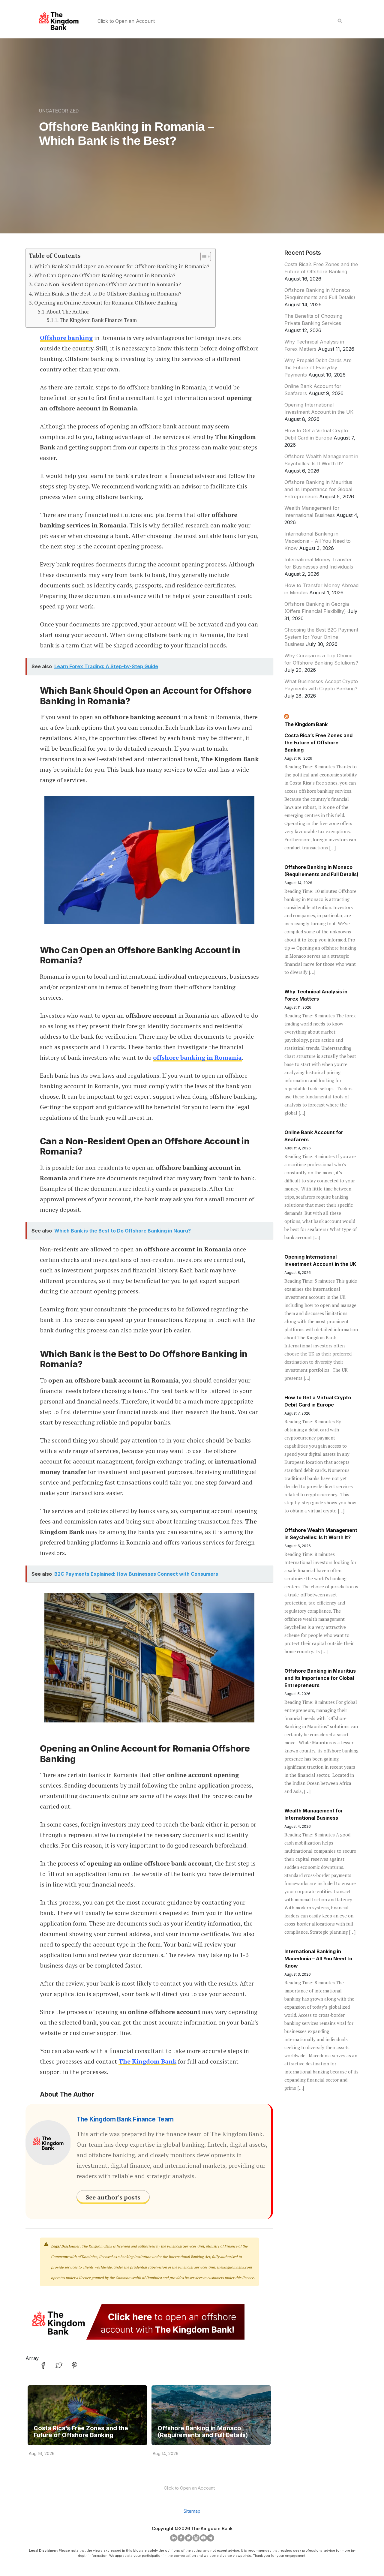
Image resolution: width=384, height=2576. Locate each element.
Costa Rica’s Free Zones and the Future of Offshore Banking (81, 2432)
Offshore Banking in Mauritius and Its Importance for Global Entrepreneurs (318, 489)
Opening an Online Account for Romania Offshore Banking (106, 302)
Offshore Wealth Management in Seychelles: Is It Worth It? (321, 1534)
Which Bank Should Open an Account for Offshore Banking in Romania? (122, 266)
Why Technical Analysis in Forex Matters (316, 995)
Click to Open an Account (126, 21)
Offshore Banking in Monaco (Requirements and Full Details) (203, 2432)
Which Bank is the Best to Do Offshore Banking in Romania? (108, 293)
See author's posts (113, 2197)
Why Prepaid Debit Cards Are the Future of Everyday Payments (318, 368)
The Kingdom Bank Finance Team (98, 320)
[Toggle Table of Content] (203, 257)
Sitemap (192, 2511)
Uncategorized (59, 111)
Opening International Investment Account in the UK (320, 1260)
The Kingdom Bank (306, 724)
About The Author (68, 312)
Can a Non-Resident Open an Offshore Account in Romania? (108, 284)
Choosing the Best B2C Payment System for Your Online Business (321, 637)
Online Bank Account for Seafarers (314, 1136)
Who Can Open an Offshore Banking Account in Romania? (105, 275)
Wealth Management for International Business (314, 1814)
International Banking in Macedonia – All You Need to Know (318, 541)
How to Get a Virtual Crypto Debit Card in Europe (318, 1401)
